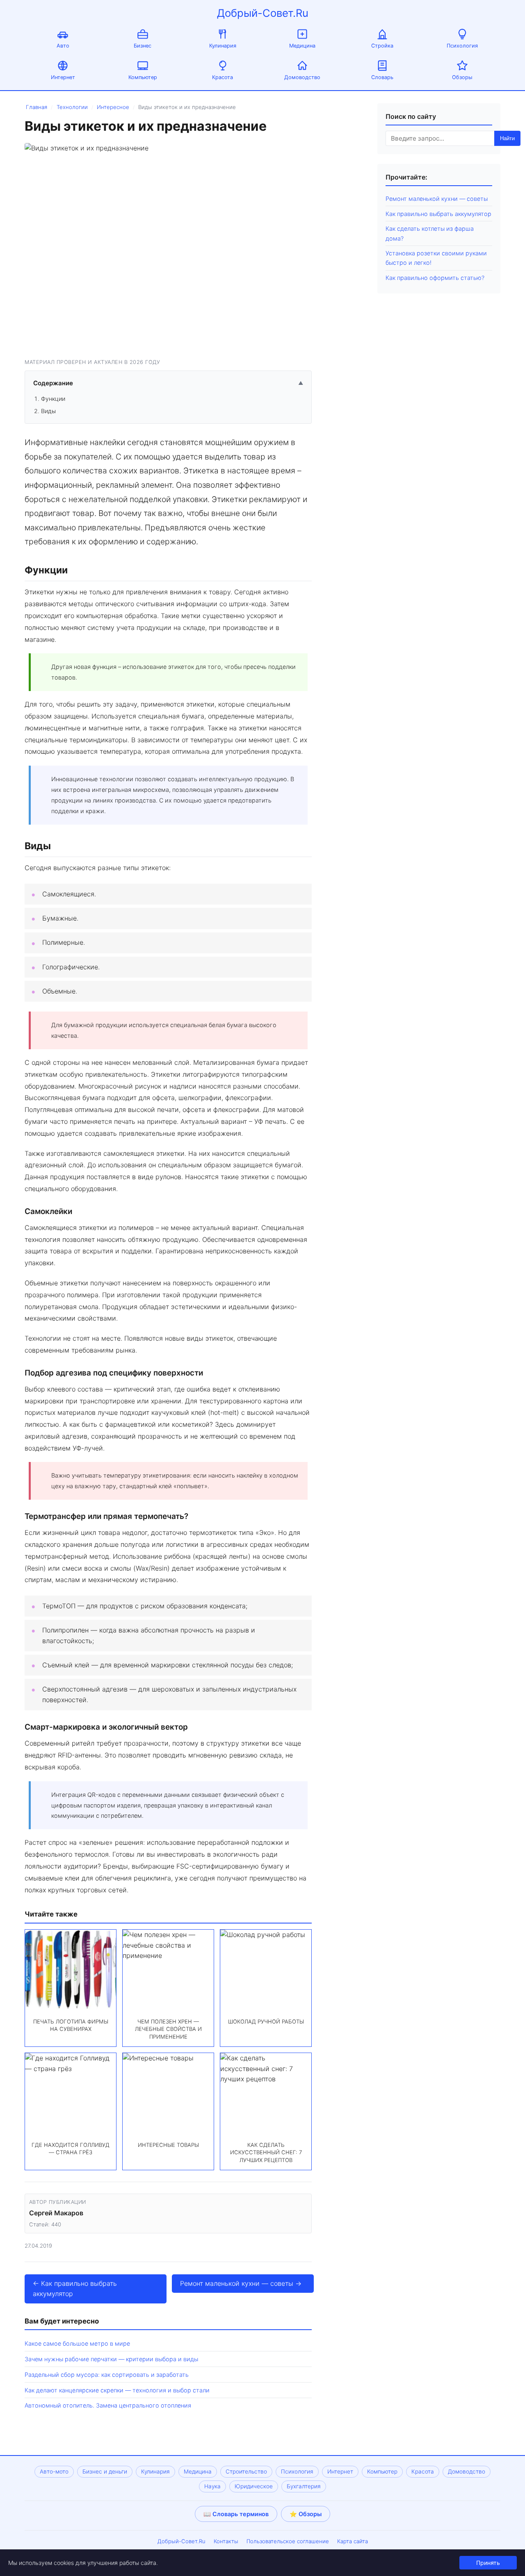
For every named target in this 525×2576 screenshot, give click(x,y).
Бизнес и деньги (105, 2471)
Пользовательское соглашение (288, 2541)
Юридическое (254, 2486)
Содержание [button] (168, 383)
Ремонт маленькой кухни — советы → (241, 2283)
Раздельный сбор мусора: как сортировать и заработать (107, 2375)
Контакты (226, 2541)
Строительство (246, 2471)
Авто (63, 46)
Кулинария (223, 46)
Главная (37, 107)
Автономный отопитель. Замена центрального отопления (108, 2405)
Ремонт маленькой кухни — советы (437, 199)
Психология (462, 46)
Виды (48, 411)
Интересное (113, 107)
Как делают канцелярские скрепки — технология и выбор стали (117, 2390)
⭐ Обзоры (306, 2514)
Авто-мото (54, 2471)
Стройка (382, 46)
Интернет (63, 77)
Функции (53, 399)
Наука (212, 2486)
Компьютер (143, 77)
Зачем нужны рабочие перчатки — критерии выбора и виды (111, 2359)
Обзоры (462, 77)
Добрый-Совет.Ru (263, 13)
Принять (488, 2563)
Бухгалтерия (304, 2486)
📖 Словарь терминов (236, 2514)
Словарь (382, 77)
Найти (507, 138)
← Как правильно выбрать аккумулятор (75, 2289)
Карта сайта (353, 2541)
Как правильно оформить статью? (435, 278)
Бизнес (143, 46)
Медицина (302, 46)
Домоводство (302, 77)
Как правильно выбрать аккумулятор (438, 214)
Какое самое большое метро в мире (77, 2343)
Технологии (72, 107)
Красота (223, 77)
